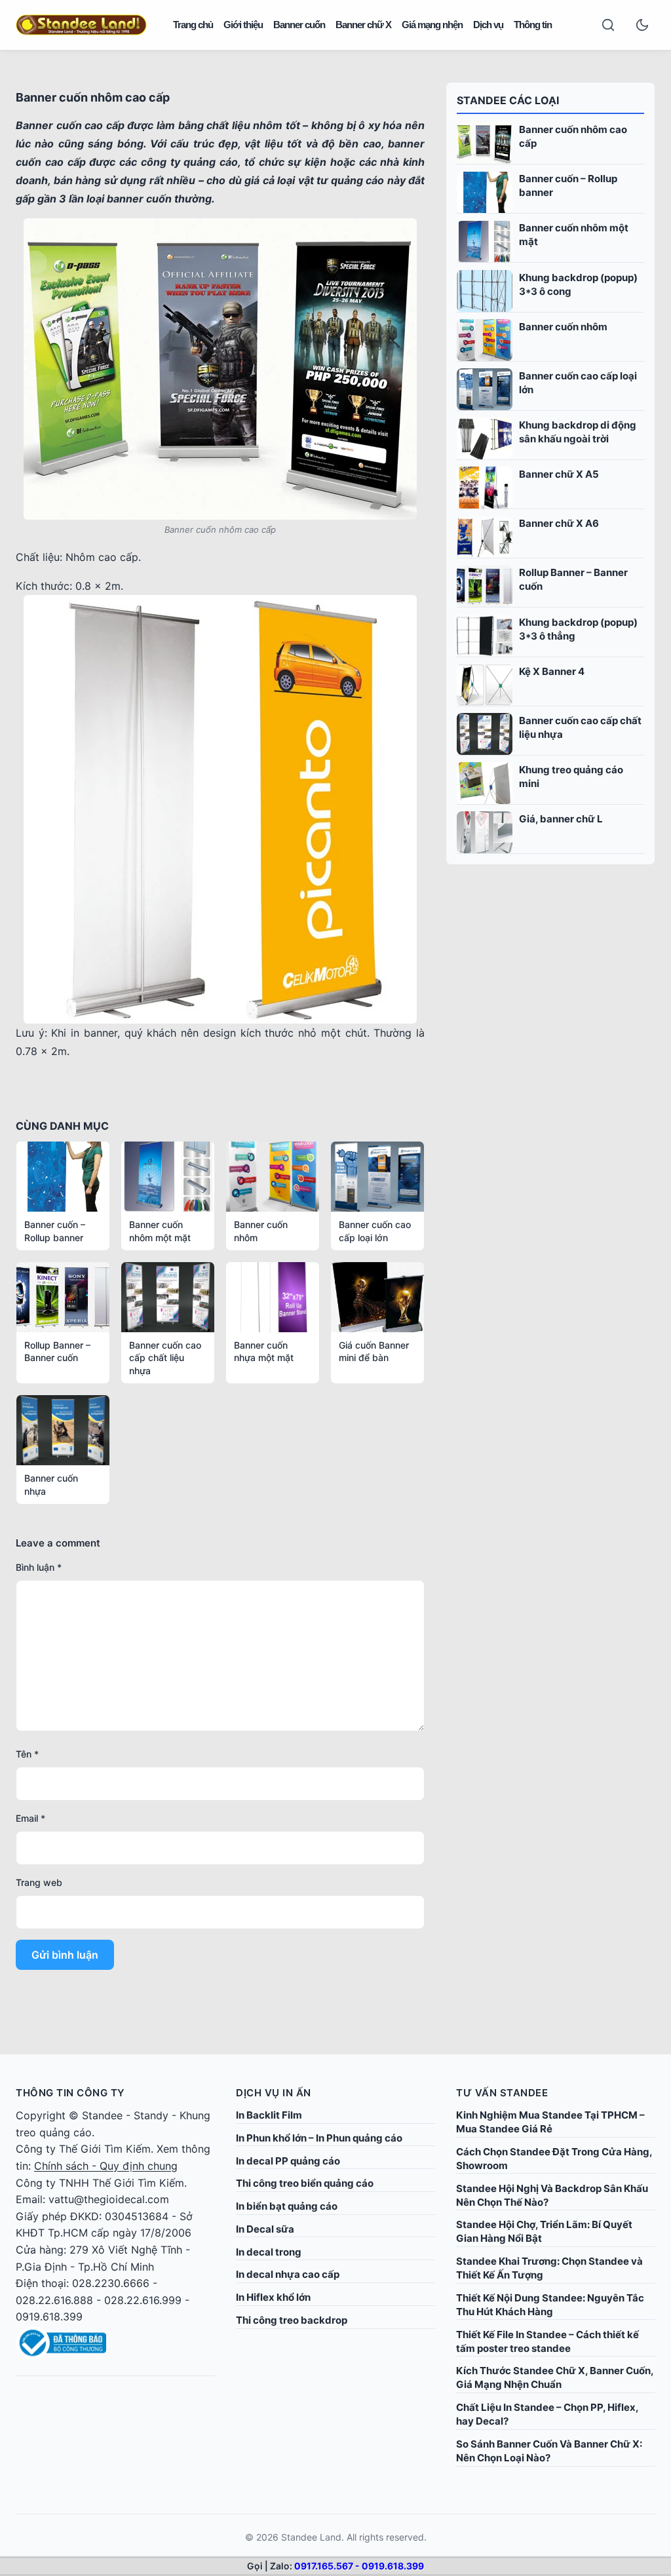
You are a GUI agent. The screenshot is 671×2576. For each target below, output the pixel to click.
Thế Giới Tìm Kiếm (105, 2149)
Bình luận (39, 1567)
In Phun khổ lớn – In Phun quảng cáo (319, 2138)
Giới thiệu (243, 25)
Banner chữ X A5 (559, 474)
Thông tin (533, 25)
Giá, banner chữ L (561, 819)
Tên (27, 1754)
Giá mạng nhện (432, 25)
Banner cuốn (299, 25)
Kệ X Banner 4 (552, 671)
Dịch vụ (488, 25)
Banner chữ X (363, 25)
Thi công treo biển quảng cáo (305, 2183)
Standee (102, 2115)
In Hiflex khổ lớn (273, 2297)
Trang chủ (193, 25)
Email (30, 1818)
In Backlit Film (269, 2115)
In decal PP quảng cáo (288, 2161)
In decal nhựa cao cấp (288, 2274)
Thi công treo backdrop (292, 2320)
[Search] (608, 25)
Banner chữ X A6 (559, 523)
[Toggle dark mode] (642, 25)
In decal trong (269, 2252)
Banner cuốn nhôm (563, 327)
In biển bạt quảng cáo (287, 2206)
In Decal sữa (265, 2229)
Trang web (39, 1882)
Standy (151, 2115)
